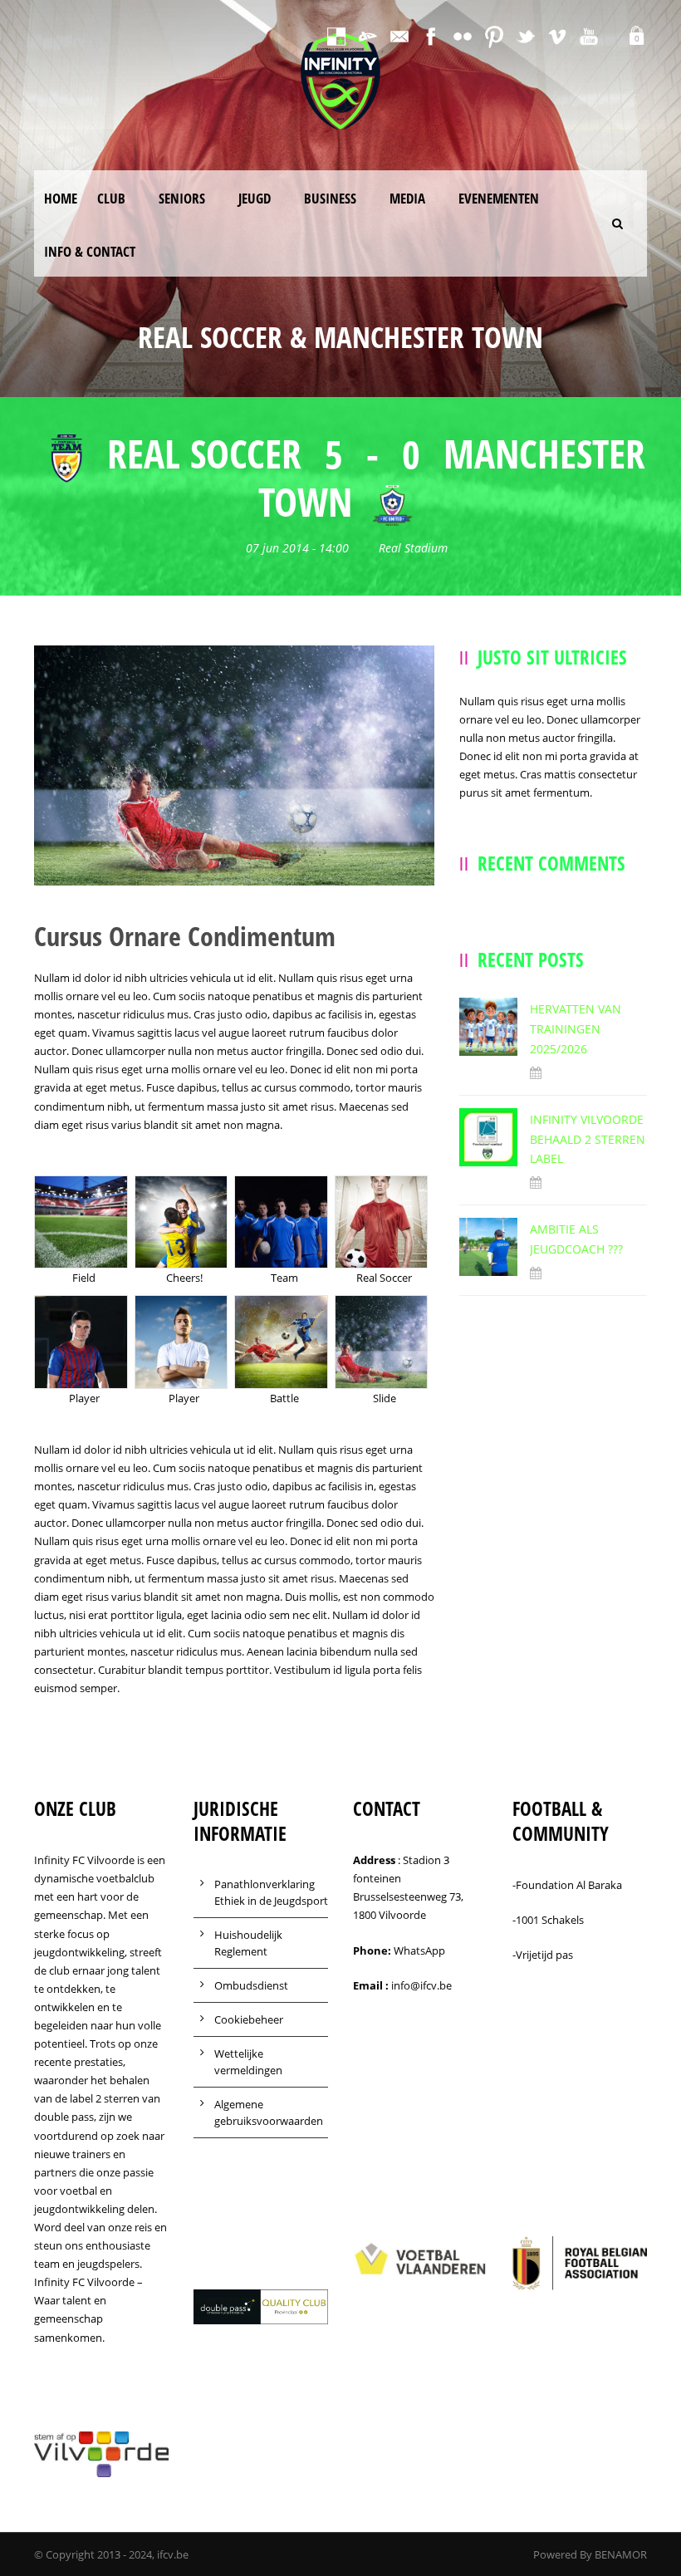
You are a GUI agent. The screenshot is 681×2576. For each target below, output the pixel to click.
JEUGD (255, 198)
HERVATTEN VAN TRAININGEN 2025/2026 (576, 1029)
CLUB (111, 198)
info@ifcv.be (421, 1985)
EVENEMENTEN (499, 198)
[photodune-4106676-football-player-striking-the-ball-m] (234, 764)
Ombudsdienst (251, 1985)
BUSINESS (330, 198)
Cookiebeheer (249, 2019)
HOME (61, 198)
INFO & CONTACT (90, 251)
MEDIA (407, 198)
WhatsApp (419, 1950)
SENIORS (182, 198)
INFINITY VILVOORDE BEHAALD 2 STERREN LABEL (588, 1139)
